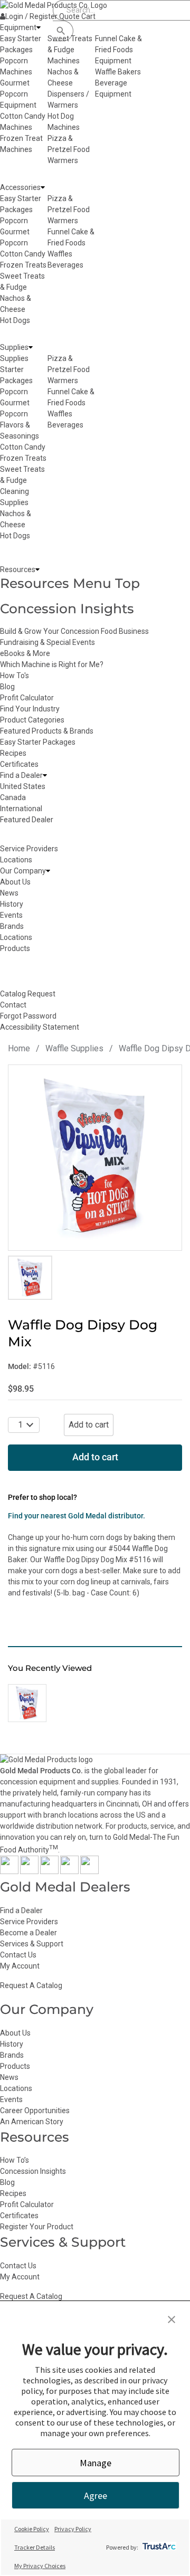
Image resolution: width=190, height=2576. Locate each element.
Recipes (13, 753)
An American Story (32, 2122)
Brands (12, 2055)
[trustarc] (158, 2547)
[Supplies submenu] (31, 348)
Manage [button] (96, 2463)
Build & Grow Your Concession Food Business (74, 631)
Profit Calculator (27, 698)
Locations (16, 2088)
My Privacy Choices (40, 2566)
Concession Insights (67, 609)
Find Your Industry (30, 709)
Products (15, 2066)
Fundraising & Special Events (47, 642)
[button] (172, 2321)
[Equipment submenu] (39, 28)
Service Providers (29, 1922)
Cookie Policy (32, 2529)
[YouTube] (69, 1871)
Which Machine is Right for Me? (52, 664)
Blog (7, 687)
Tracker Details (35, 2547)
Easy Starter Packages (38, 742)
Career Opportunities (35, 2111)
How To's (15, 676)
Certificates (19, 764)
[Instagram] (49, 1871)
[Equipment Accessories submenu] (43, 188)
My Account (20, 1966)
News (9, 2077)
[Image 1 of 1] (30, 1278)
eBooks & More (25, 653)
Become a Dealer (28, 1933)
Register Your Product (37, 2227)
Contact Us (18, 1955)
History (12, 2044)
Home (19, 1048)
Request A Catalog (31, 1985)
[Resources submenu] (37, 570)
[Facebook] (9, 1871)
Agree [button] (96, 2496)
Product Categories (32, 720)
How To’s (15, 2160)
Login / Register (31, 16)
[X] (29, 1871)
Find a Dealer (21, 1910)
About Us (15, 2033)
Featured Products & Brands (47, 731)
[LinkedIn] (89, 1871)
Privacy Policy (73, 2529)
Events (11, 2099)
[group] (95, 1158)
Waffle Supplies (74, 1048)
